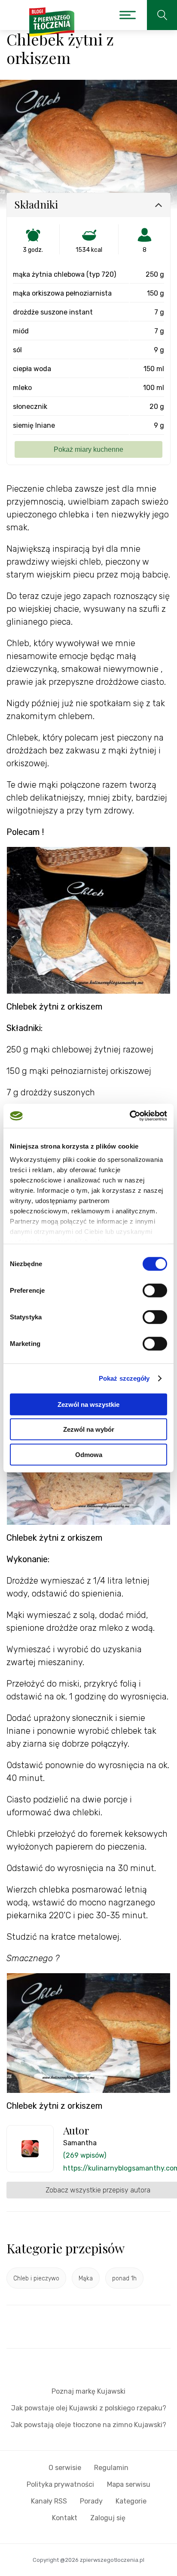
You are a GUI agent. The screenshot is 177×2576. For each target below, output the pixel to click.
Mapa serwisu (129, 2484)
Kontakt (65, 2518)
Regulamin (111, 2468)
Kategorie (131, 2501)
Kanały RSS (49, 2501)
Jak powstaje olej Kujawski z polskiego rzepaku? (89, 2408)
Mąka (86, 2278)
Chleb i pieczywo (36, 2278)
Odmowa (89, 1454)
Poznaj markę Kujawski (88, 2391)
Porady (91, 2501)
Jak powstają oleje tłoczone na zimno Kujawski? (88, 2425)
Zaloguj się (108, 2518)
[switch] (155, 1290)
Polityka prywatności (60, 2484)
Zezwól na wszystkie (88, 1404)
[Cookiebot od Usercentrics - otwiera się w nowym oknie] (130, 1116)
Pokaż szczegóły (124, 1378)
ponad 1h (124, 2278)
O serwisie (65, 2468)
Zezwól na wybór (89, 1429)
